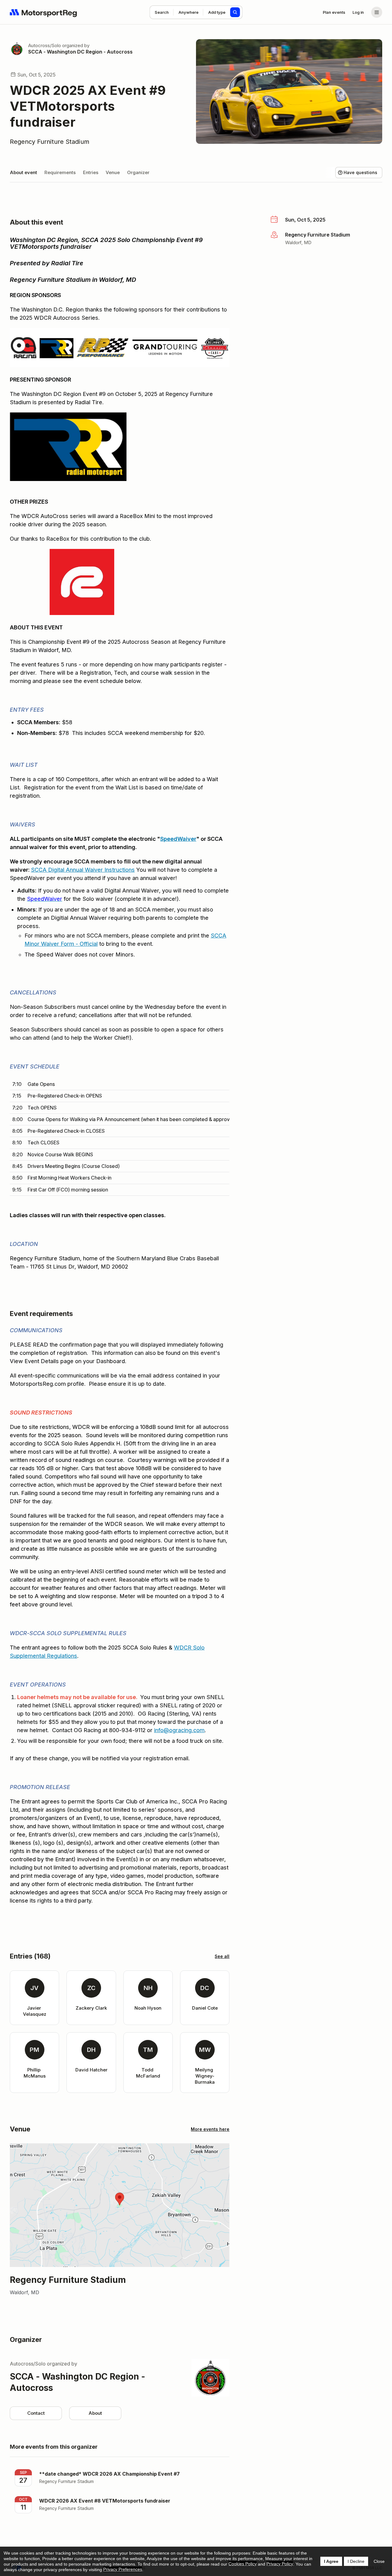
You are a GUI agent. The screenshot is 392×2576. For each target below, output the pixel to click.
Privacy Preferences (123, 2569)
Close (379, 2561)
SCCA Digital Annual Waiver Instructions (83, 870)
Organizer (138, 172)
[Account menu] (377, 12)
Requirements (60, 172)
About (95, 2413)
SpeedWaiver (178, 839)
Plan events (334, 12)
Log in (358, 12)
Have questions (360, 172)
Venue (113, 172)
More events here (210, 2129)
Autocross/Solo (45, 45)
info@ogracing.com (179, 1730)
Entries (91, 172)
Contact (36, 2413)
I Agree (331, 2561)
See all (222, 1956)
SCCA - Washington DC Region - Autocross (80, 52)
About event (23, 172)
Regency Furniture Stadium (50, 142)
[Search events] (235, 12)
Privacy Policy (280, 2564)
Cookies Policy (243, 2564)
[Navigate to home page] (43, 12)
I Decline (356, 2561)
